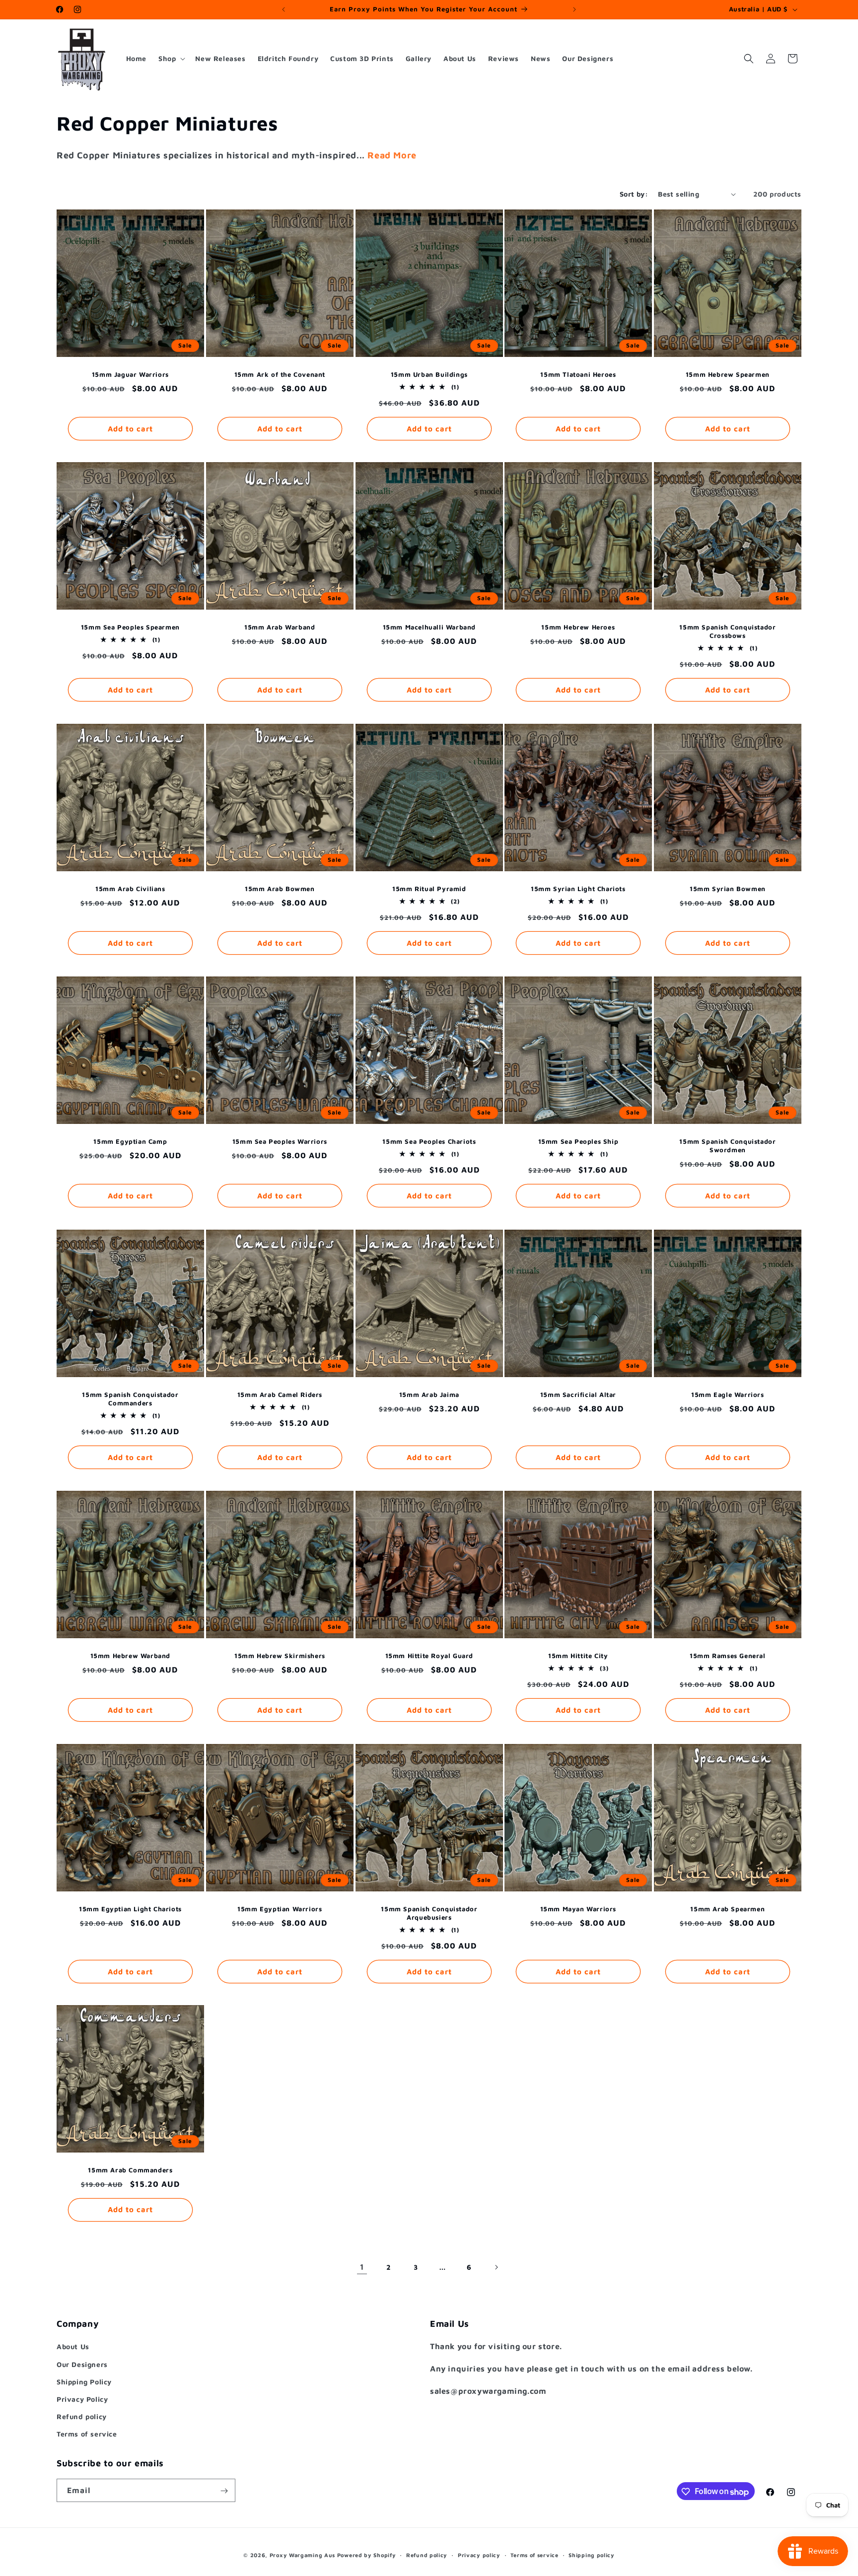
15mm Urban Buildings (429, 374)
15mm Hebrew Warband (130, 1656)
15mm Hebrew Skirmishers (280, 1656)
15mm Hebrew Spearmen (728, 374)
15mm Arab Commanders (130, 2170)
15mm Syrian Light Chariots (578, 889)
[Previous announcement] (284, 9)
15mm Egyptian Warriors (280, 1908)
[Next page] (496, 2267)
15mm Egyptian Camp (130, 1141)
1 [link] (362, 2267)
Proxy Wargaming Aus (302, 2555)
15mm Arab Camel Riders (280, 1394)
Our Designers (82, 2364)
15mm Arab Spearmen (728, 1908)
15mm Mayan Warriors (578, 1908)
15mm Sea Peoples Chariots (429, 1141)
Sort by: (634, 194)
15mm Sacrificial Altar (578, 1394)
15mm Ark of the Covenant (279, 374)
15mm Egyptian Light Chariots (130, 1908)
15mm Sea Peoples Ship (578, 1141)
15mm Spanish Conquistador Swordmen (728, 1146)
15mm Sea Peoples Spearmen (130, 627)
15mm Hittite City (578, 1656)
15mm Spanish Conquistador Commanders (130, 1399)
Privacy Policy (82, 2399)
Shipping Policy (84, 2382)
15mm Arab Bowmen (280, 889)
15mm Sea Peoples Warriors (280, 1141)
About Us (73, 2346)
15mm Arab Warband (280, 627)
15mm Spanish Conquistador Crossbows (728, 631)
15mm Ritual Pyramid (429, 889)
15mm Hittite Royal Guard (429, 1656)
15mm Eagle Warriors (727, 1394)
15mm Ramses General (727, 1656)
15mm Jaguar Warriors (130, 374)
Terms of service (87, 2434)
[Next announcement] (574, 9)
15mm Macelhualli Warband (429, 627)
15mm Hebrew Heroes (578, 627)
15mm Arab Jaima (429, 1394)
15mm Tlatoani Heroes (578, 374)
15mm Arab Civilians (130, 889)
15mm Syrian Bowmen (728, 889)
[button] (171, 59)
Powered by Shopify (367, 2555)
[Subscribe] (224, 2491)
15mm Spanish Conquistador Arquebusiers (429, 1913)
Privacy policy (479, 2555)
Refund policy (82, 2416)
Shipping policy (592, 2555)
